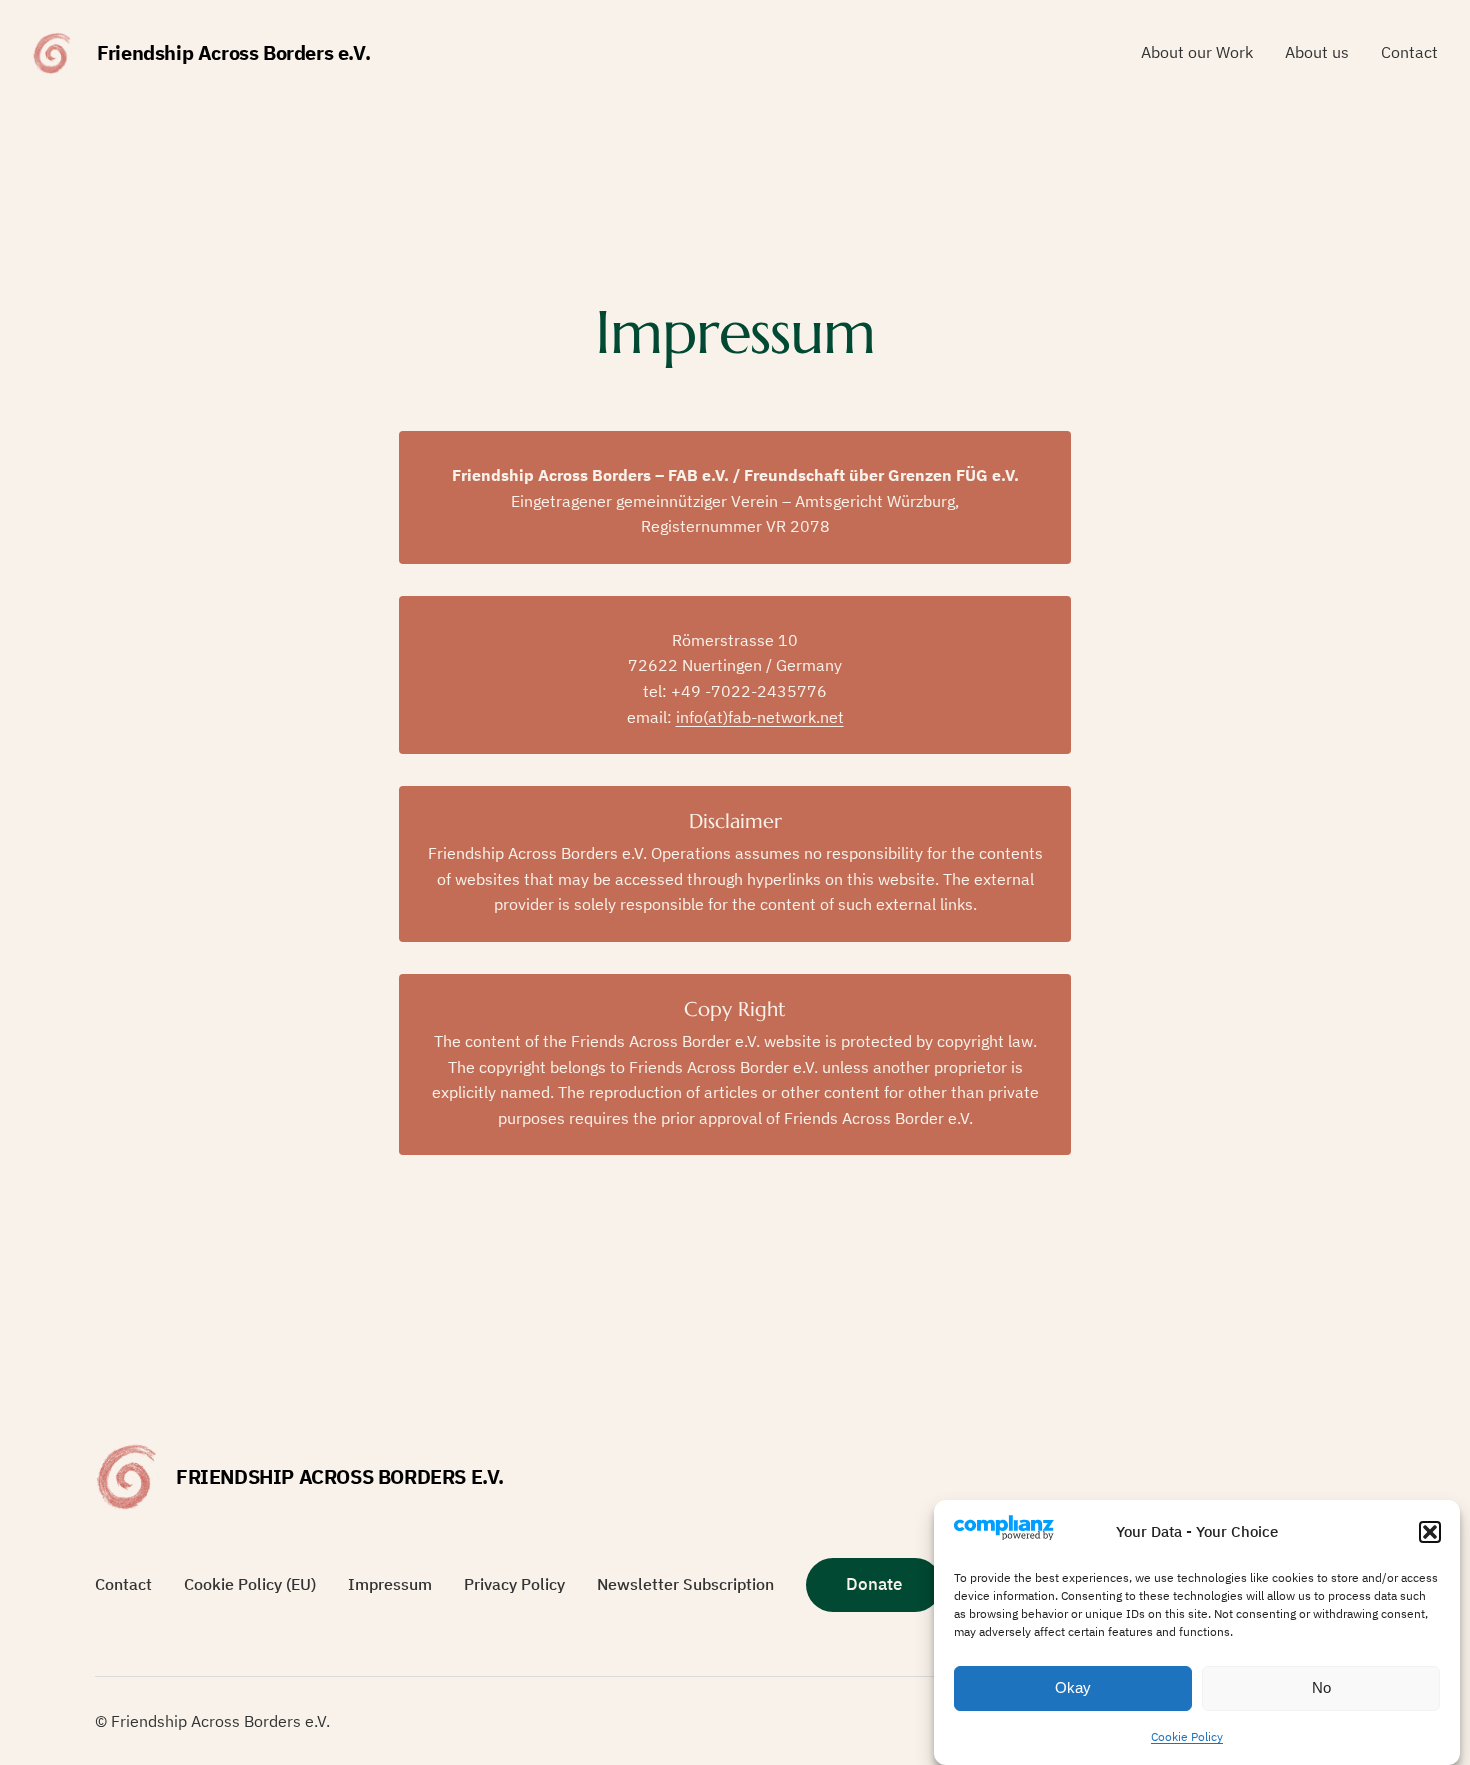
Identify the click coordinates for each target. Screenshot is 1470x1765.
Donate (874, 1584)
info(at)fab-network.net (760, 717)
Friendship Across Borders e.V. (233, 52)
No (1321, 1688)
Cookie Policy (1187, 1736)
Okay (1073, 1688)
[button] (1430, 1532)
